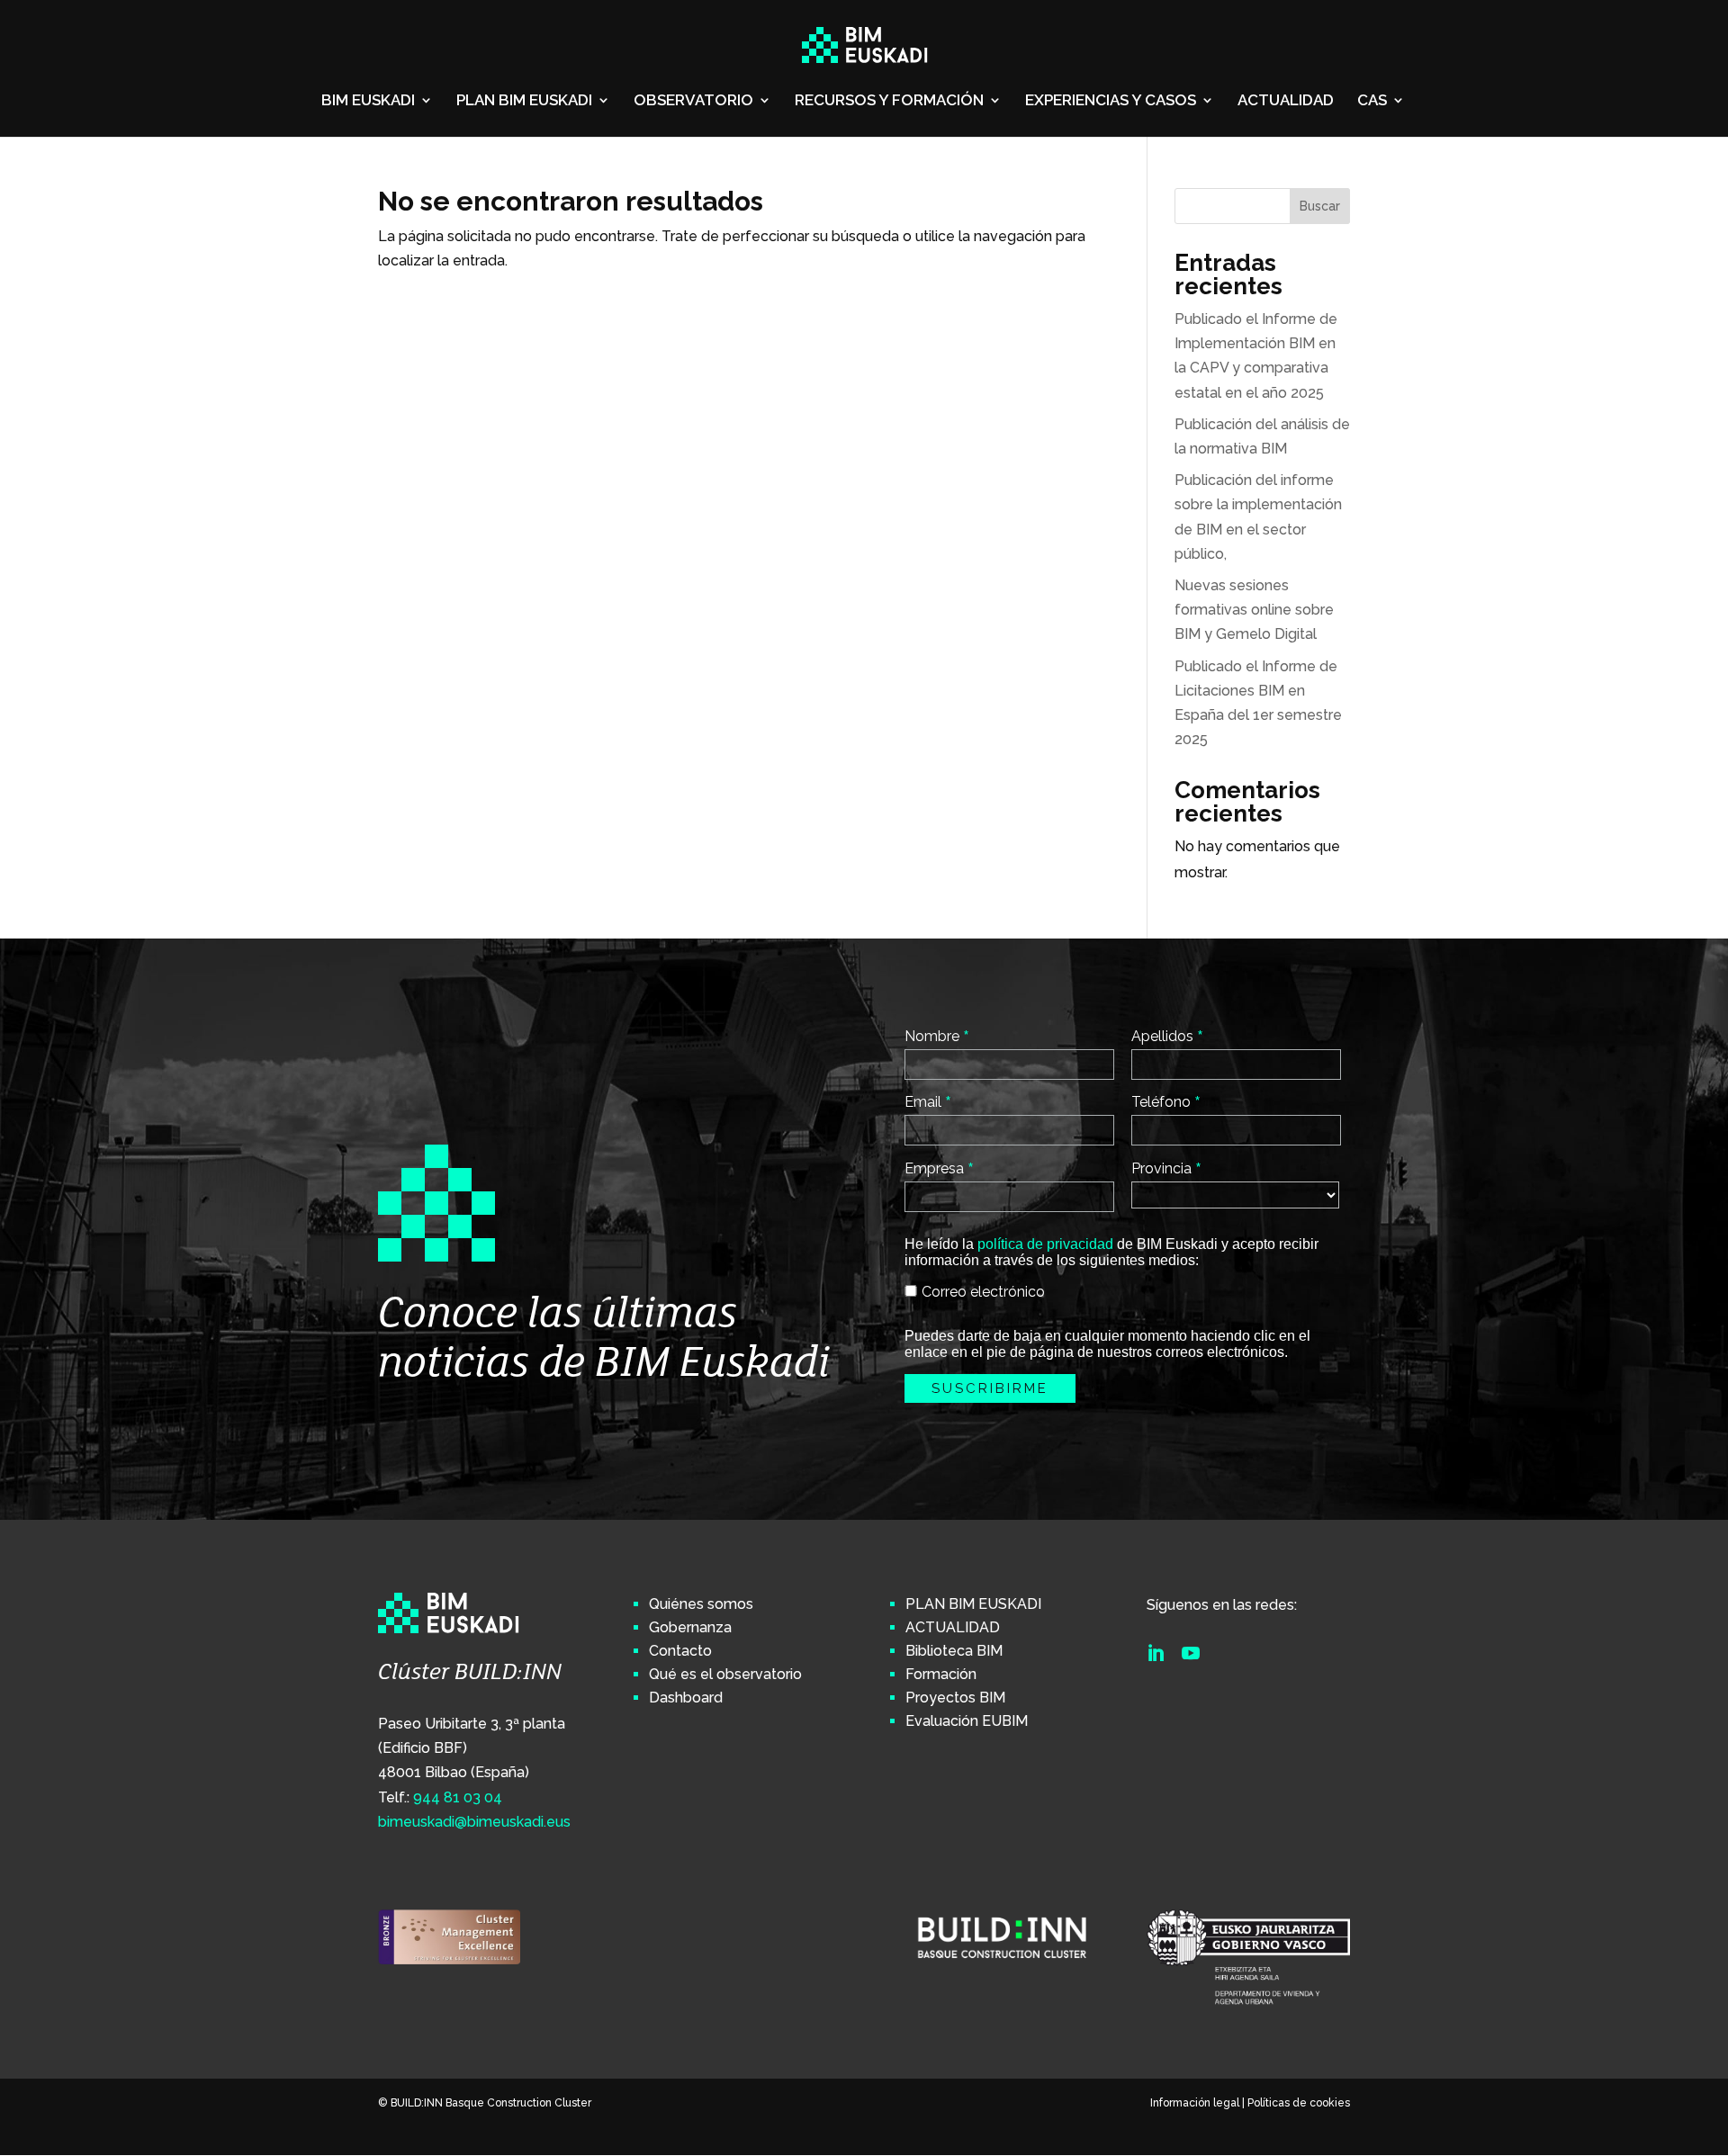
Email (928, 1101)
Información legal (1195, 2103)
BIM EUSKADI (368, 101)
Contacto (680, 1651)
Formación (941, 1674)
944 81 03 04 (458, 1797)
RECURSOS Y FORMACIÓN (889, 101)
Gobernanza (690, 1627)
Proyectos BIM (955, 1698)
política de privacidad (1045, 1244)
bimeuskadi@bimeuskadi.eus (474, 1822)
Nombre (937, 1036)
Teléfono (1166, 1101)
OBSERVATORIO (693, 101)
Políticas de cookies (1299, 2103)
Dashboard (686, 1698)
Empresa (939, 1168)
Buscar (1320, 206)
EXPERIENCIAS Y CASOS (1111, 101)
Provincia (1166, 1168)
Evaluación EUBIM (967, 1721)
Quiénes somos (701, 1604)
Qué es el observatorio (725, 1674)
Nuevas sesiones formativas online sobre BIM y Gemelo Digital (1254, 610)
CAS (1372, 101)
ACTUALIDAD (1286, 101)
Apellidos (1167, 1036)
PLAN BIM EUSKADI (524, 101)
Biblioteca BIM (954, 1651)
